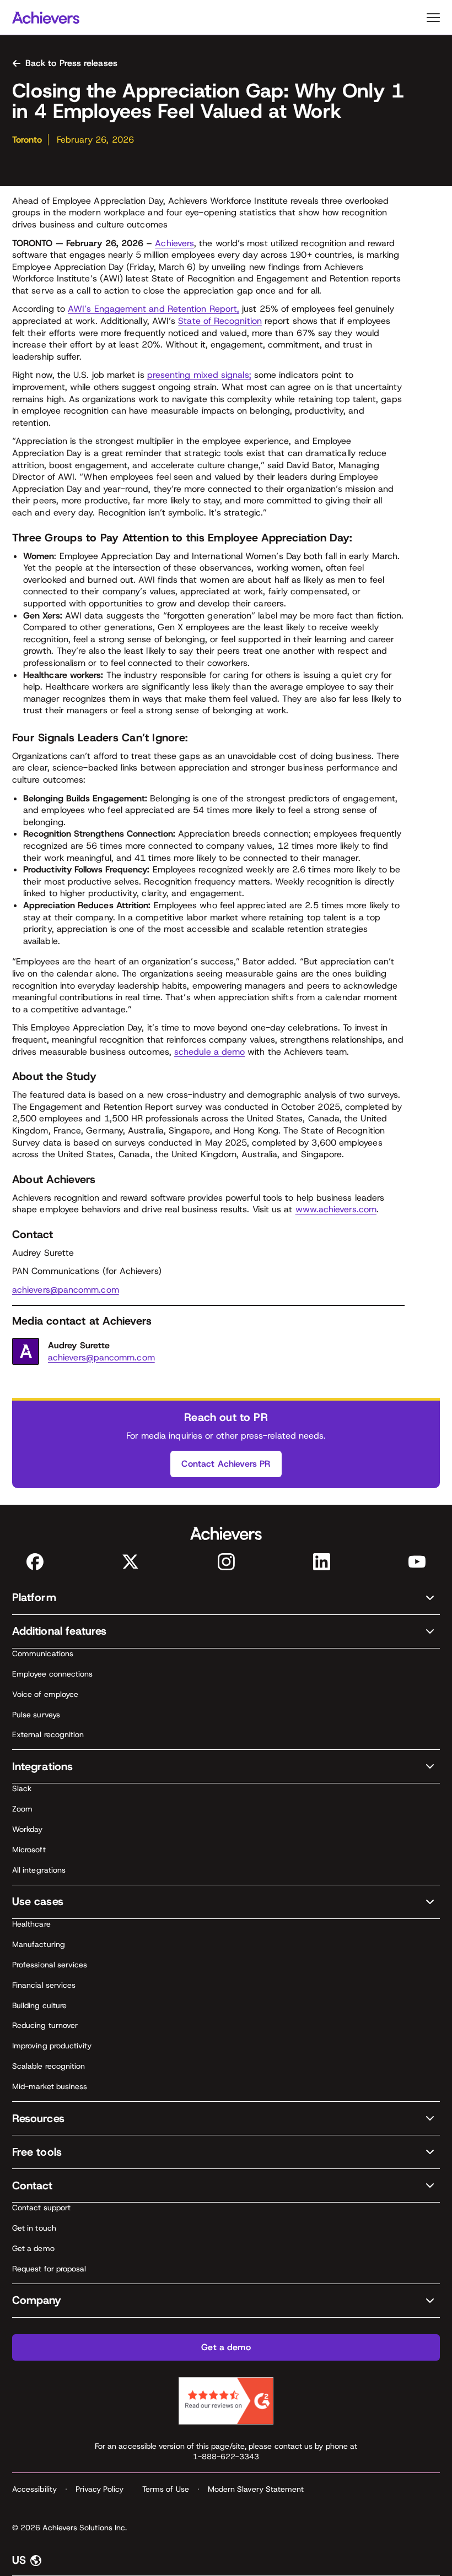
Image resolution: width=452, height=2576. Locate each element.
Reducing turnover (45, 2025)
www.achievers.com (336, 1209)
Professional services (50, 1965)
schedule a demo (209, 1052)
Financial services (44, 1985)
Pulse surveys (36, 1715)
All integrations (39, 1870)
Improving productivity (52, 2046)
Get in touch (34, 2228)
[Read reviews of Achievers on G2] (226, 2401)
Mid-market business (50, 2086)
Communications (43, 1653)
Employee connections (52, 1674)
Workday (28, 1829)
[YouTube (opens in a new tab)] (417, 1562)
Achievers (174, 243)
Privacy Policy (99, 2489)
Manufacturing (39, 1944)
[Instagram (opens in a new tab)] (226, 1562)
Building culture (39, 2005)
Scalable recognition (49, 2066)
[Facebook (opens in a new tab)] (35, 1562)
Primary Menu (433, 18)
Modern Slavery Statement (256, 2489)
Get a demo (33, 2248)
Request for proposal (49, 2269)
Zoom (22, 1809)
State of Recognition (220, 321)
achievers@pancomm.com (66, 1290)
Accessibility (34, 2489)
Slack (22, 1788)
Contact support (41, 2208)
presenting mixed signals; (199, 375)
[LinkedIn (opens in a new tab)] (322, 1562)
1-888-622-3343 (226, 2456)
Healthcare (31, 1924)
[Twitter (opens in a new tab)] (130, 1562)
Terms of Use (166, 2489)
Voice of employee (45, 1694)
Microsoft (29, 1850)
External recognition (48, 1734)
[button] (226, 1598)
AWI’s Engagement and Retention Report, (154, 309)
